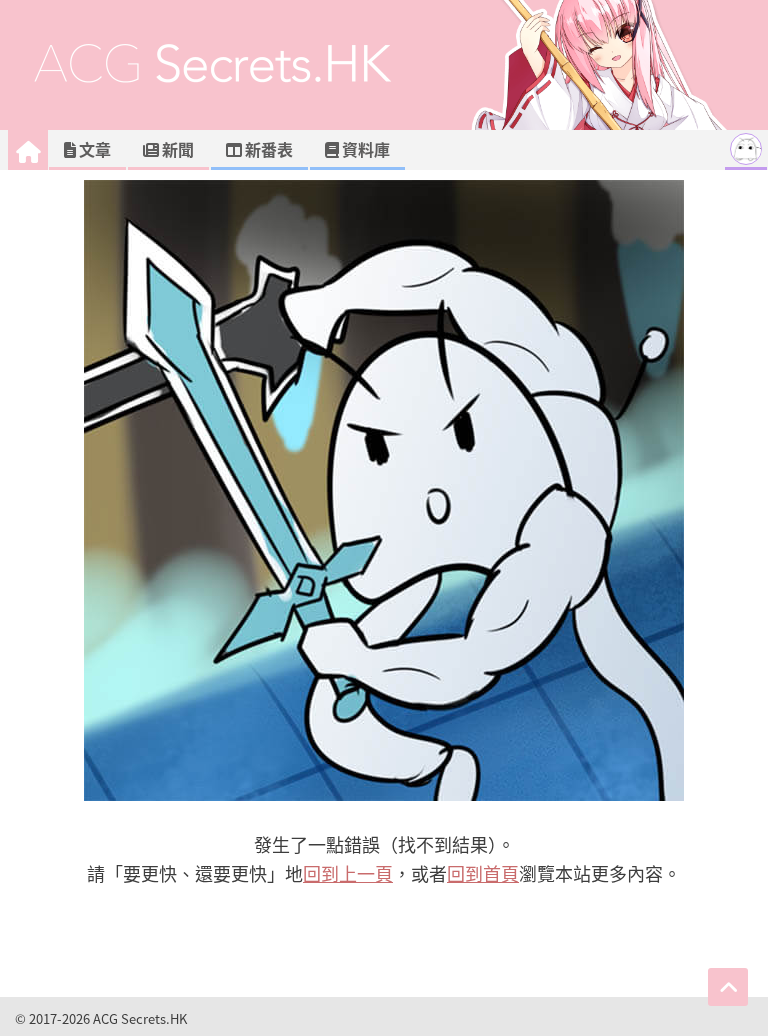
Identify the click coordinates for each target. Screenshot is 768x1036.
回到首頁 (483, 873)
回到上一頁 (348, 873)
